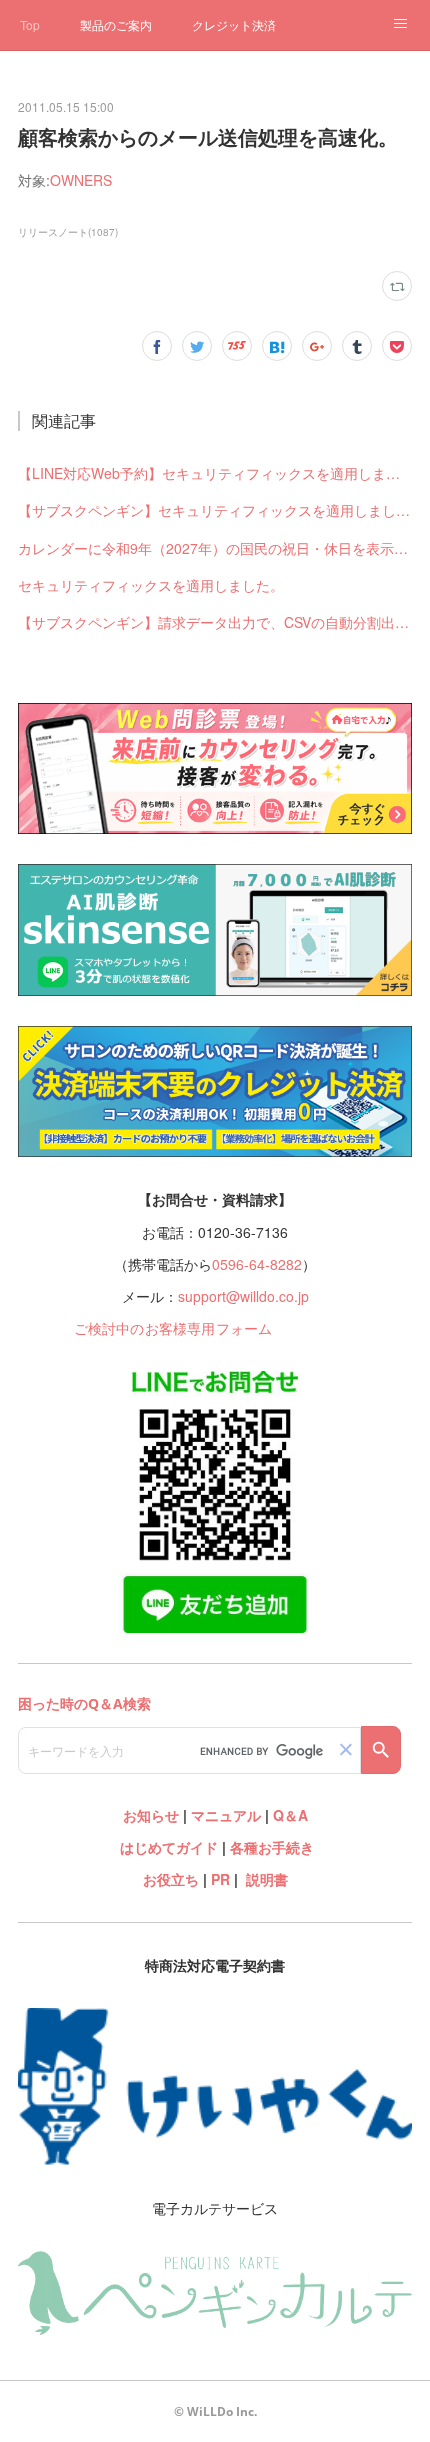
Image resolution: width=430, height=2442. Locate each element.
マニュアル (226, 1815)
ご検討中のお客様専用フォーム (173, 1328)
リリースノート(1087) (68, 232)
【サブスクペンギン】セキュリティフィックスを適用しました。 (215, 510)
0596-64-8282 (257, 1264)
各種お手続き (272, 1847)
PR (220, 1879)
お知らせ (151, 1815)
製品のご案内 (116, 24)
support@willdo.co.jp (243, 1296)
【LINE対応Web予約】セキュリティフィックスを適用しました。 (215, 473)
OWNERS (81, 180)
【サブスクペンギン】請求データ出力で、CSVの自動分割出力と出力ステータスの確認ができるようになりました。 (215, 622)
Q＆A (290, 1815)
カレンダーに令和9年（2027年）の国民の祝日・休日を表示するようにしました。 (215, 548)
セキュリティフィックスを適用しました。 (151, 585)
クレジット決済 (234, 24)
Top (30, 24)
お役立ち (171, 1879)
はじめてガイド (167, 1847)
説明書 (267, 1879)
